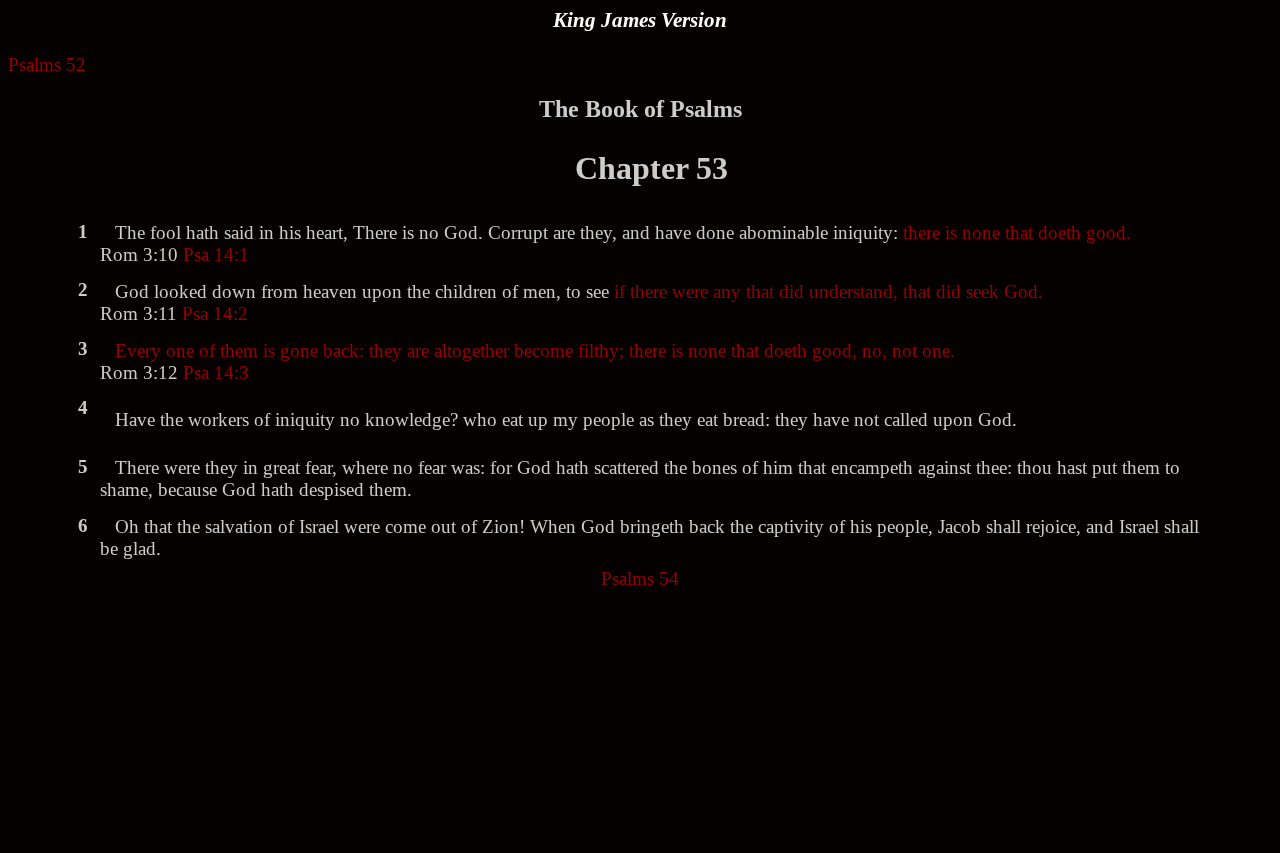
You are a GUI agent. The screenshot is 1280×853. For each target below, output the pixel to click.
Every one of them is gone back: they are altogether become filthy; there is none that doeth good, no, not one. (535, 350)
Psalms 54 (640, 578)
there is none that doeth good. (1017, 232)
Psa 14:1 (216, 254)
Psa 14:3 (216, 372)
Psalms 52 (47, 64)
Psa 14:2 (215, 313)
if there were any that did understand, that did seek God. (828, 291)
